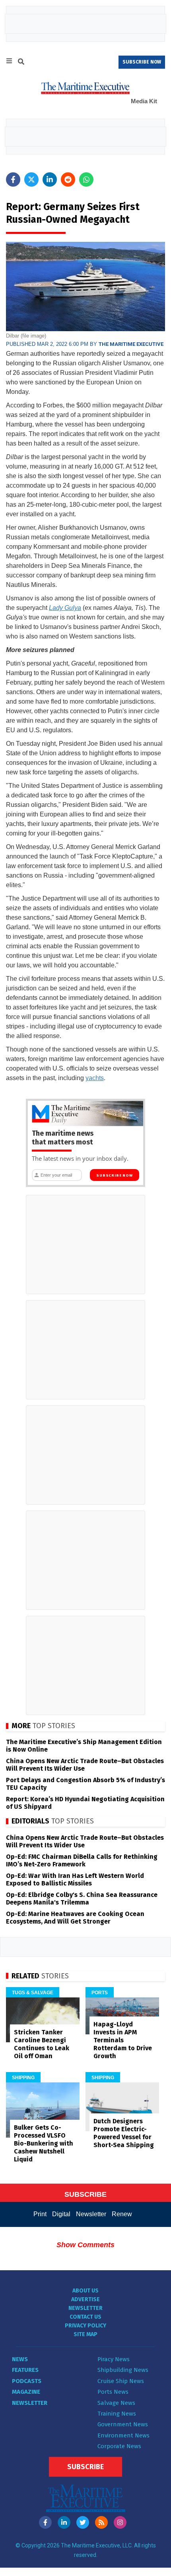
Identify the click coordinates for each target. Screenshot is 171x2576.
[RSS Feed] (101, 2522)
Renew (122, 2214)
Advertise (85, 2299)
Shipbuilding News (123, 2370)
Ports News (113, 2392)
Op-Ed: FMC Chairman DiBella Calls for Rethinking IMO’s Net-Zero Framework (82, 1860)
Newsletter (91, 2214)
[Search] (21, 63)
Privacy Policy (85, 2326)
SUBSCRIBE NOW (142, 62)
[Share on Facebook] (13, 179)
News (20, 2359)
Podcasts (27, 2381)
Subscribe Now (114, 1175)
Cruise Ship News (121, 2381)
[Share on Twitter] (31, 179)
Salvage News (116, 2403)
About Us (85, 2291)
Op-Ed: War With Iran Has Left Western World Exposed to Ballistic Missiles (75, 1879)
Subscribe (85, 2467)
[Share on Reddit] (68, 179)
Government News (123, 2424)
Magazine (26, 2392)
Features (25, 2370)
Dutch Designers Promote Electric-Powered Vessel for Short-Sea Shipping (124, 2133)
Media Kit (144, 101)
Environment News (123, 2435)
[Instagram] (120, 2522)
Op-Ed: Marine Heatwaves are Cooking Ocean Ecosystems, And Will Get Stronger (75, 1918)
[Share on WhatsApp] (86, 179)
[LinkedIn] (64, 2522)
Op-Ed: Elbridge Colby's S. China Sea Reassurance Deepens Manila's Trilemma (82, 1899)
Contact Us (85, 2317)
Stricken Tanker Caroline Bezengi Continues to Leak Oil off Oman (42, 2044)
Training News (117, 2414)
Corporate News (119, 2446)
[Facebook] (45, 2522)
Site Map (85, 2334)
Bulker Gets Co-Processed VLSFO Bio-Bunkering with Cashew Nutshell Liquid (44, 2143)
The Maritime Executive (131, 344)
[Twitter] (83, 2522)
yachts (95, 1078)
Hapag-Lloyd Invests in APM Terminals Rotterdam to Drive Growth (123, 2040)
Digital (61, 2214)
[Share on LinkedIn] (50, 179)
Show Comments (85, 2245)
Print (40, 2214)
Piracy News (114, 2359)
